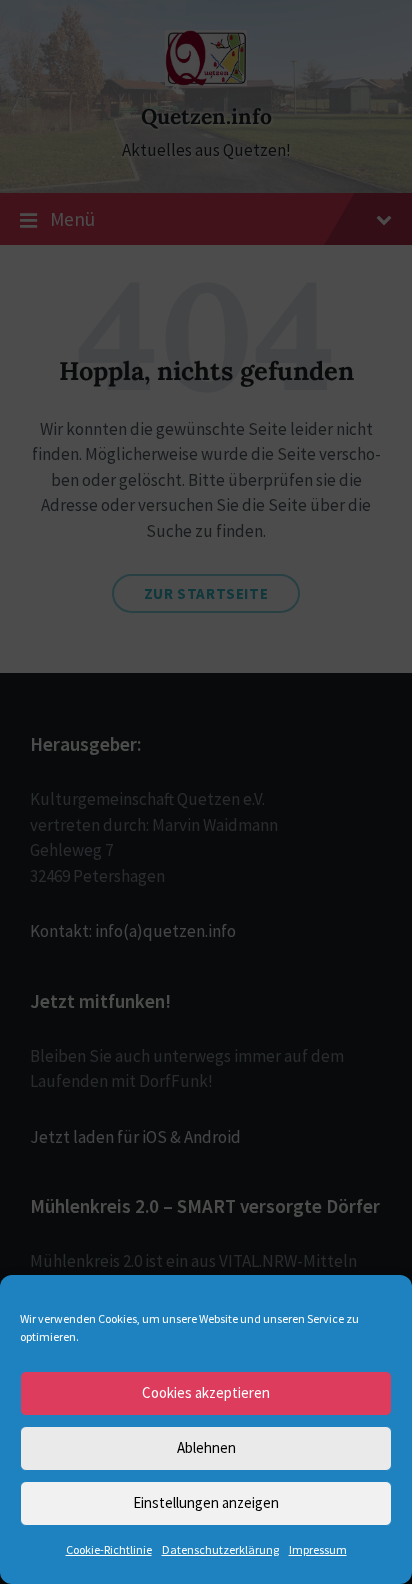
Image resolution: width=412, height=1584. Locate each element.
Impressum (318, 1549)
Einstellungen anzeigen (206, 1502)
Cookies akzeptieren (206, 1392)
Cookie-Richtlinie (109, 1549)
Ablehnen (206, 1447)
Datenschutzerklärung (220, 1549)
